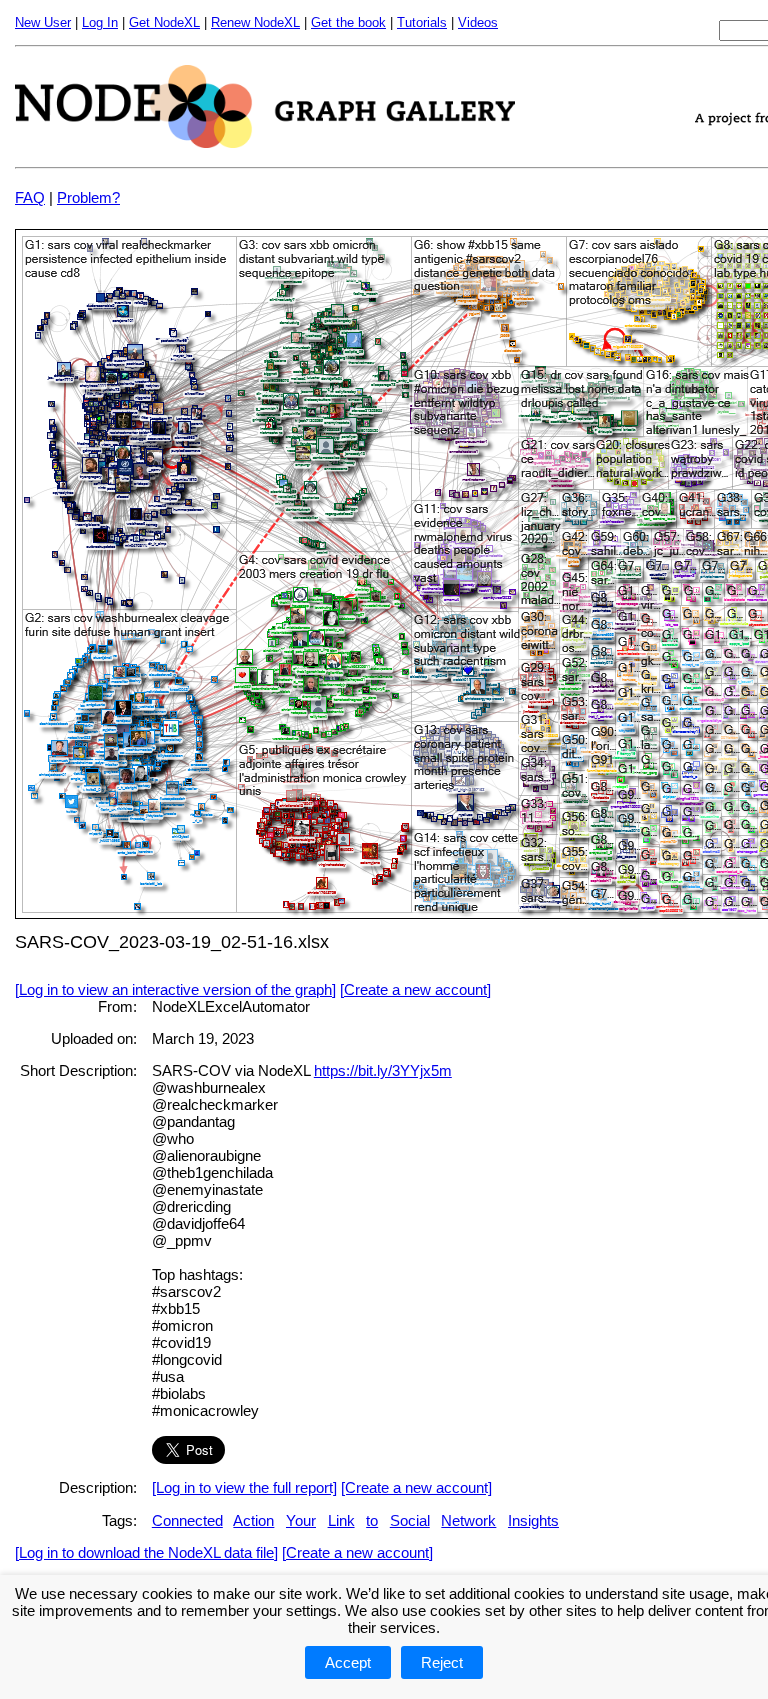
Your (301, 1520)
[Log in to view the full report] (244, 1487)
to (372, 1520)
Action (253, 1520)
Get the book (348, 22)
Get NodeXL (164, 22)
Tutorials (422, 22)
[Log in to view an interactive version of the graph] (175, 989)
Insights (533, 1520)
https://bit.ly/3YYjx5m (383, 1070)
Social (410, 1520)
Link (341, 1520)
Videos (478, 22)
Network (468, 1520)
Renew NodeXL (255, 22)
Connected (187, 1520)
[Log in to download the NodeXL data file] (146, 1552)
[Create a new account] (415, 989)
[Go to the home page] (265, 142)
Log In (100, 22)
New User (43, 22)
